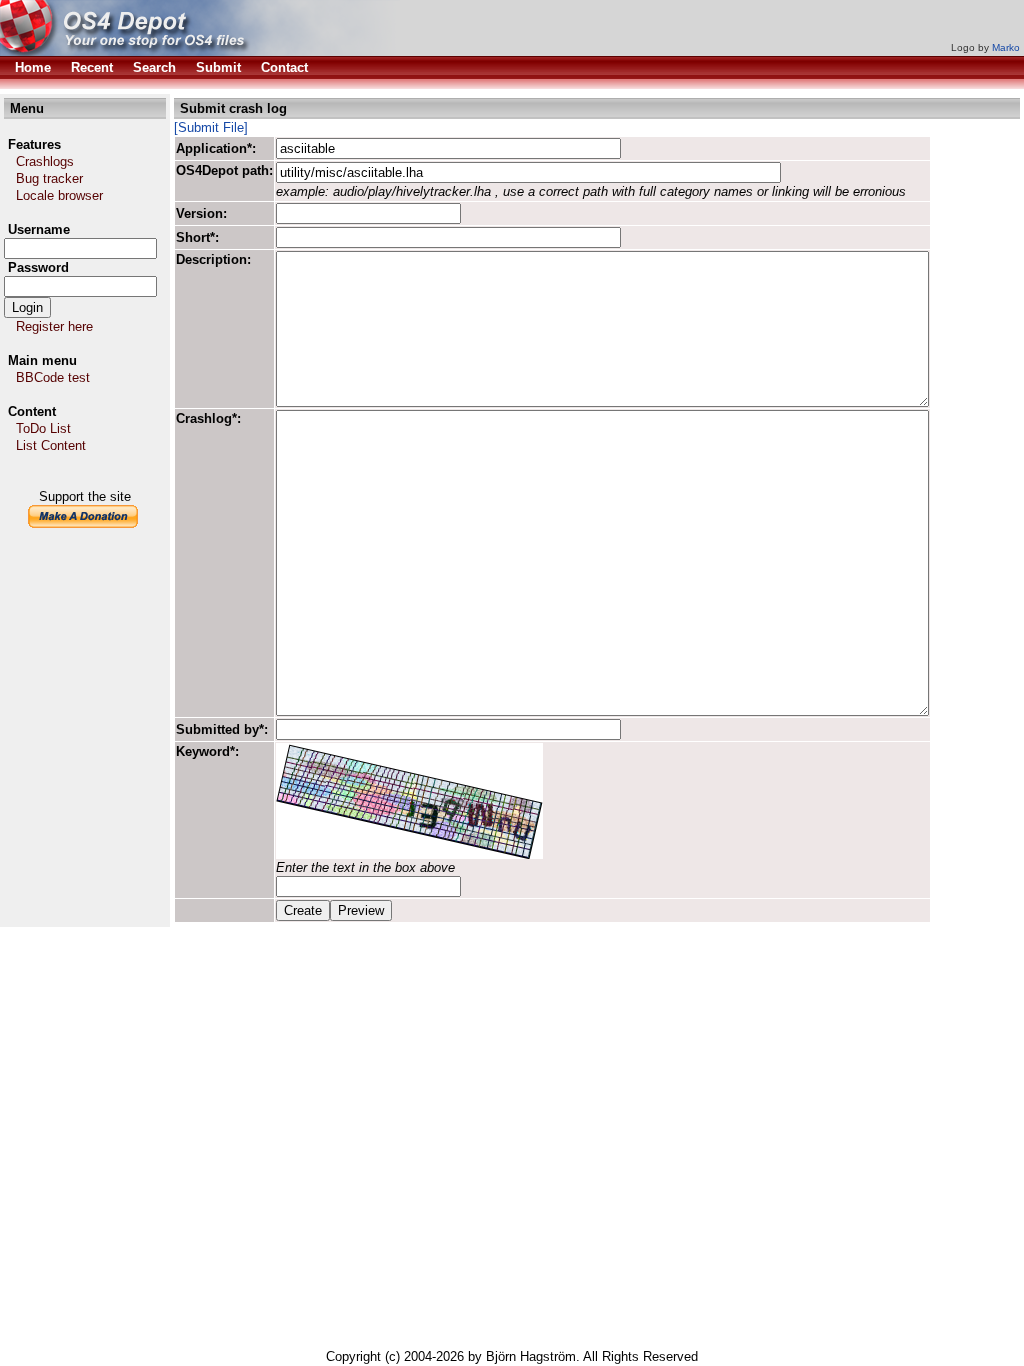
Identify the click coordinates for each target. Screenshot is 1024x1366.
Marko (1006, 47)
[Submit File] (211, 127)
